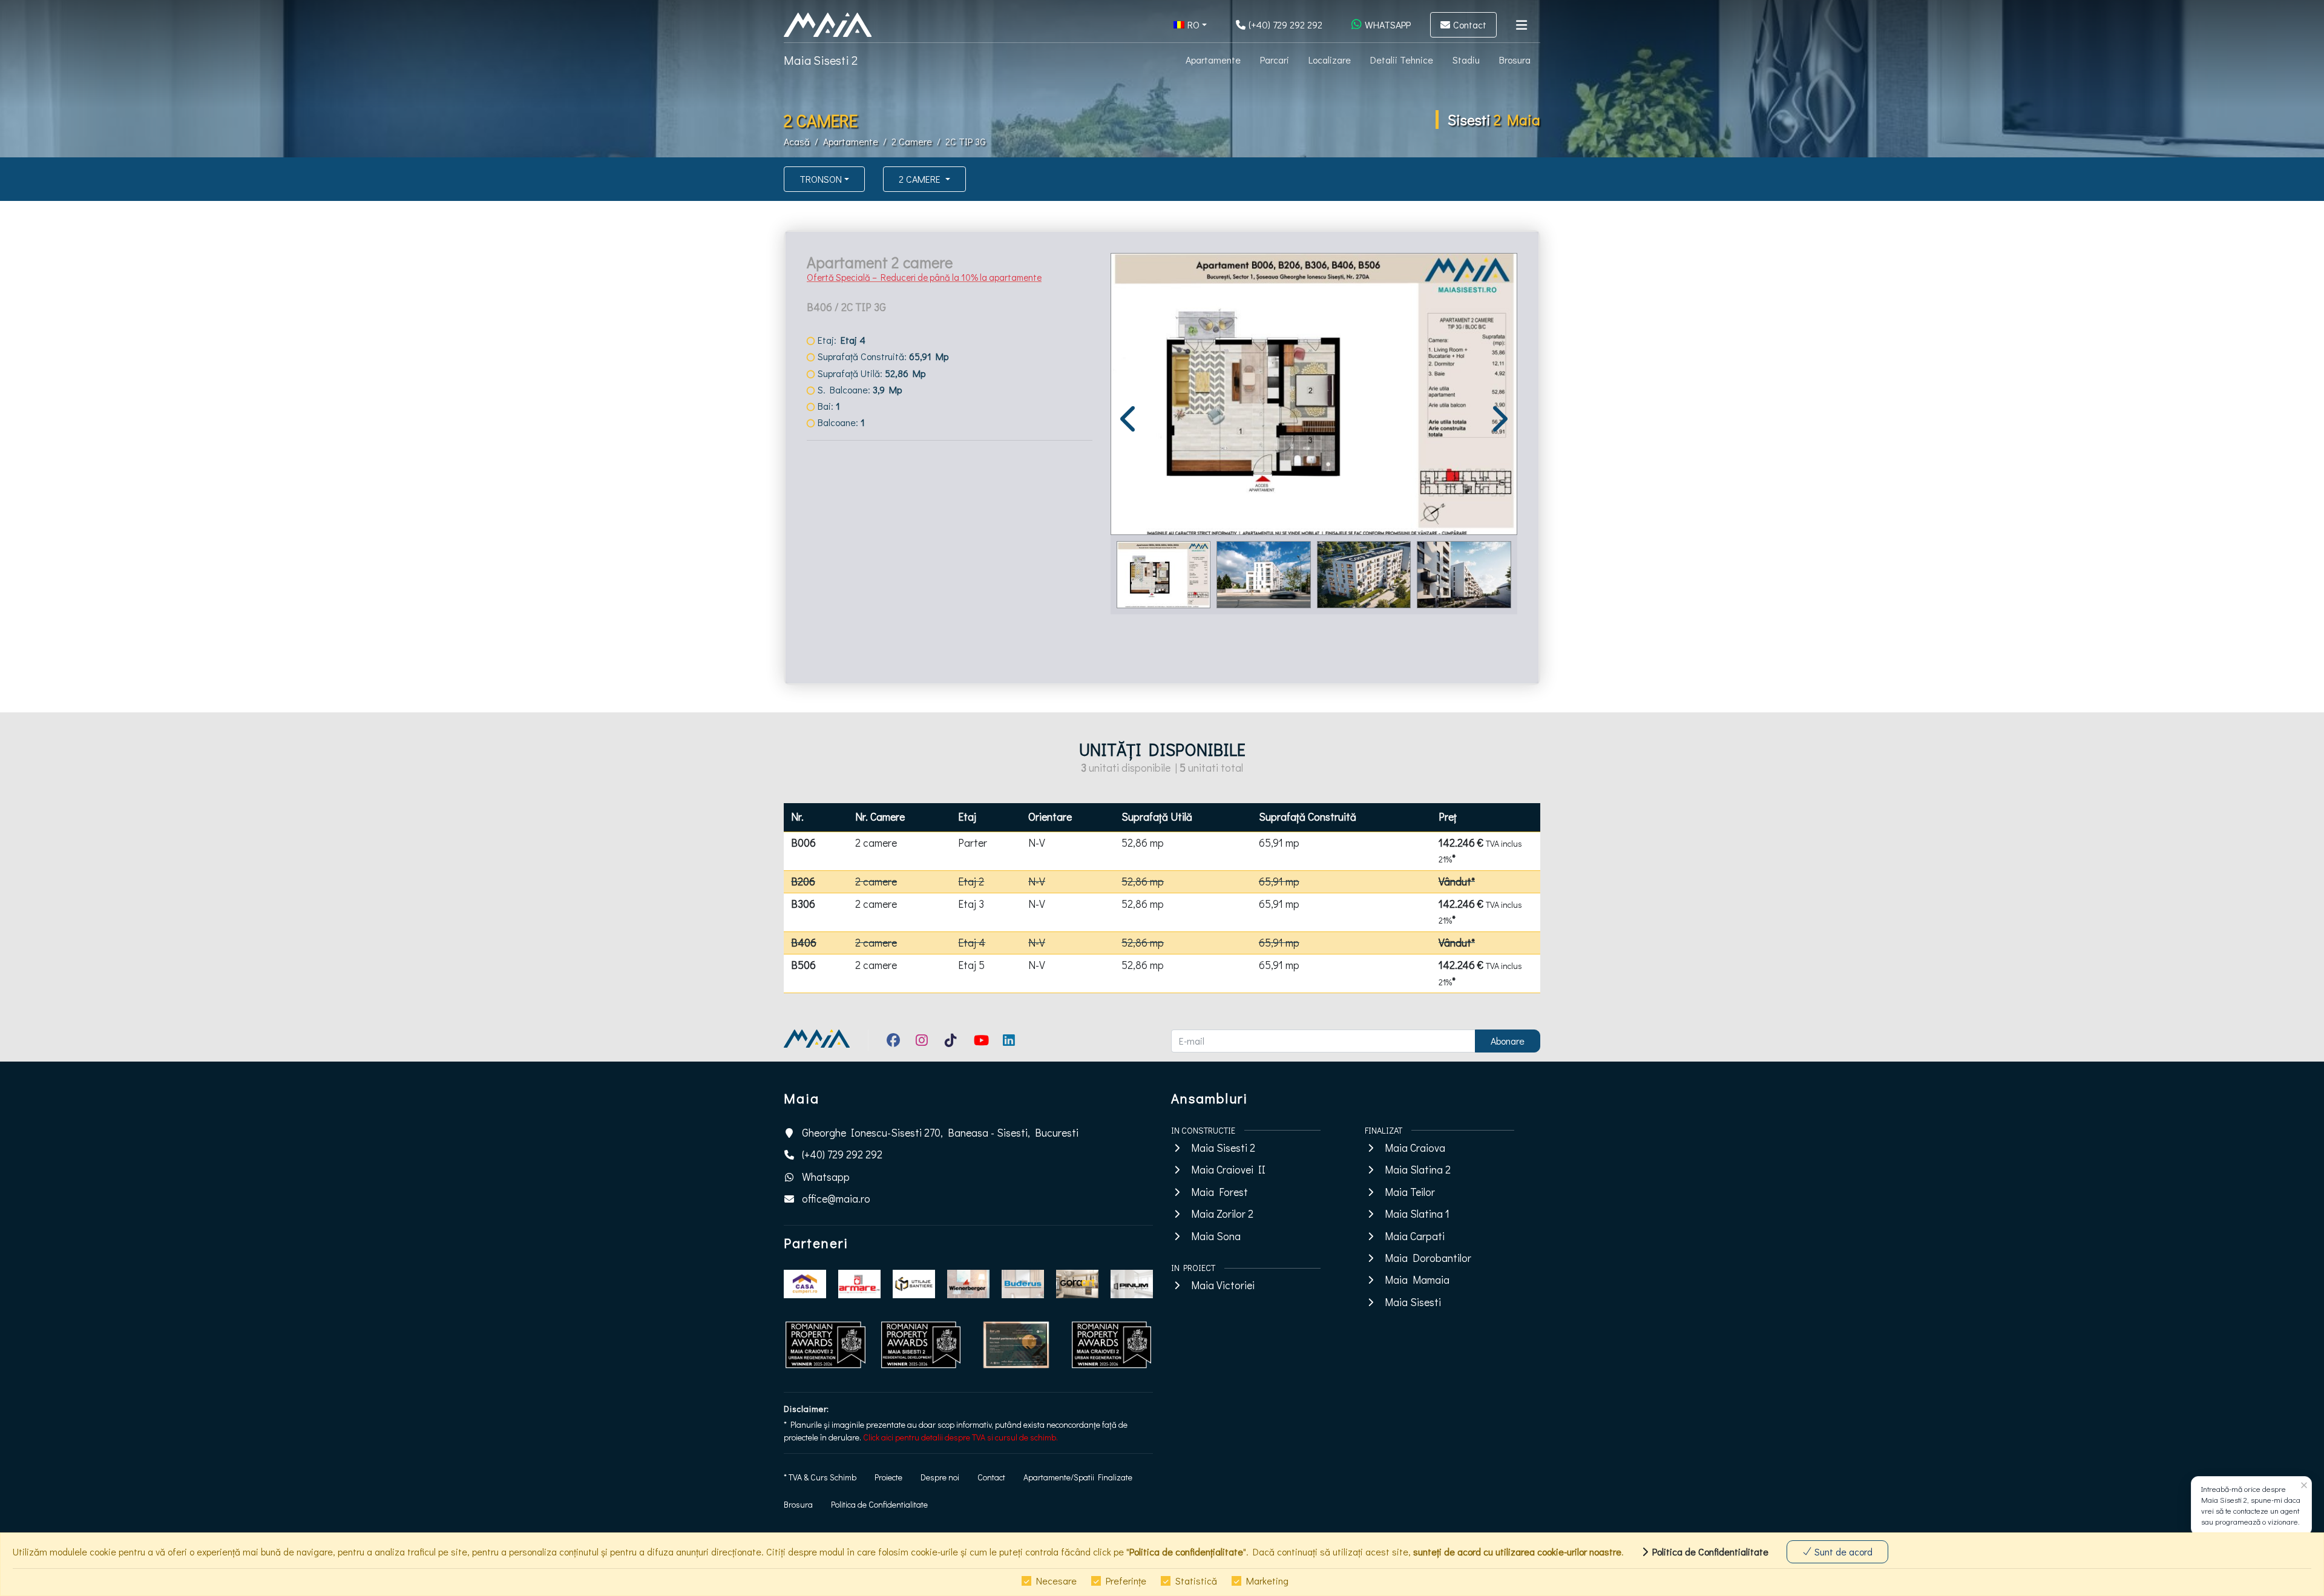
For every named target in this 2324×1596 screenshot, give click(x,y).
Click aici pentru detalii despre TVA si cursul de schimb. (960, 1437)
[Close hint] (2304, 1486)
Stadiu (1466, 60)
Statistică (1196, 1581)
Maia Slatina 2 (1418, 1170)
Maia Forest (1219, 1192)
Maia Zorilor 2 (1222, 1214)
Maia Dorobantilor (1428, 1258)
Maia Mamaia (1417, 1280)
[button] (1190, 25)
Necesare (1056, 1581)
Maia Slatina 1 (1417, 1214)
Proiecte (888, 1477)
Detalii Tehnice (1402, 60)
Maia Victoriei (1223, 1285)
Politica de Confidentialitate (879, 1504)
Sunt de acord (1842, 1552)
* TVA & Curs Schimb (820, 1477)
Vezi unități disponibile (866, 636)
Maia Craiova (1415, 1148)
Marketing (1267, 1581)
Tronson (821, 179)
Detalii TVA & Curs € (859, 516)
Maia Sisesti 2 (821, 60)
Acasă (797, 141)
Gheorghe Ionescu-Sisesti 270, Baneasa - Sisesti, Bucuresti (940, 1133)
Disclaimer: (806, 1409)
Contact (991, 1477)
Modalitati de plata (858, 550)
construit (943, 580)
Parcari (1275, 60)
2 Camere (912, 141)
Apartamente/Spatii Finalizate (1078, 1477)
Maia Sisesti (1413, 1302)
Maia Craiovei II (1228, 1170)
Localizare (1330, 60)
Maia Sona (1216, 1236)
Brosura (1515, 60)
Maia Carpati (1415, 1236)
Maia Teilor (1410, 1192)
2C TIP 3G (966, 141)
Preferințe (1126, 1581)
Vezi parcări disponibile (865, 622)
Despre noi (940, 1477)
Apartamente (1213, 60)
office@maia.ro (836, 1199)
